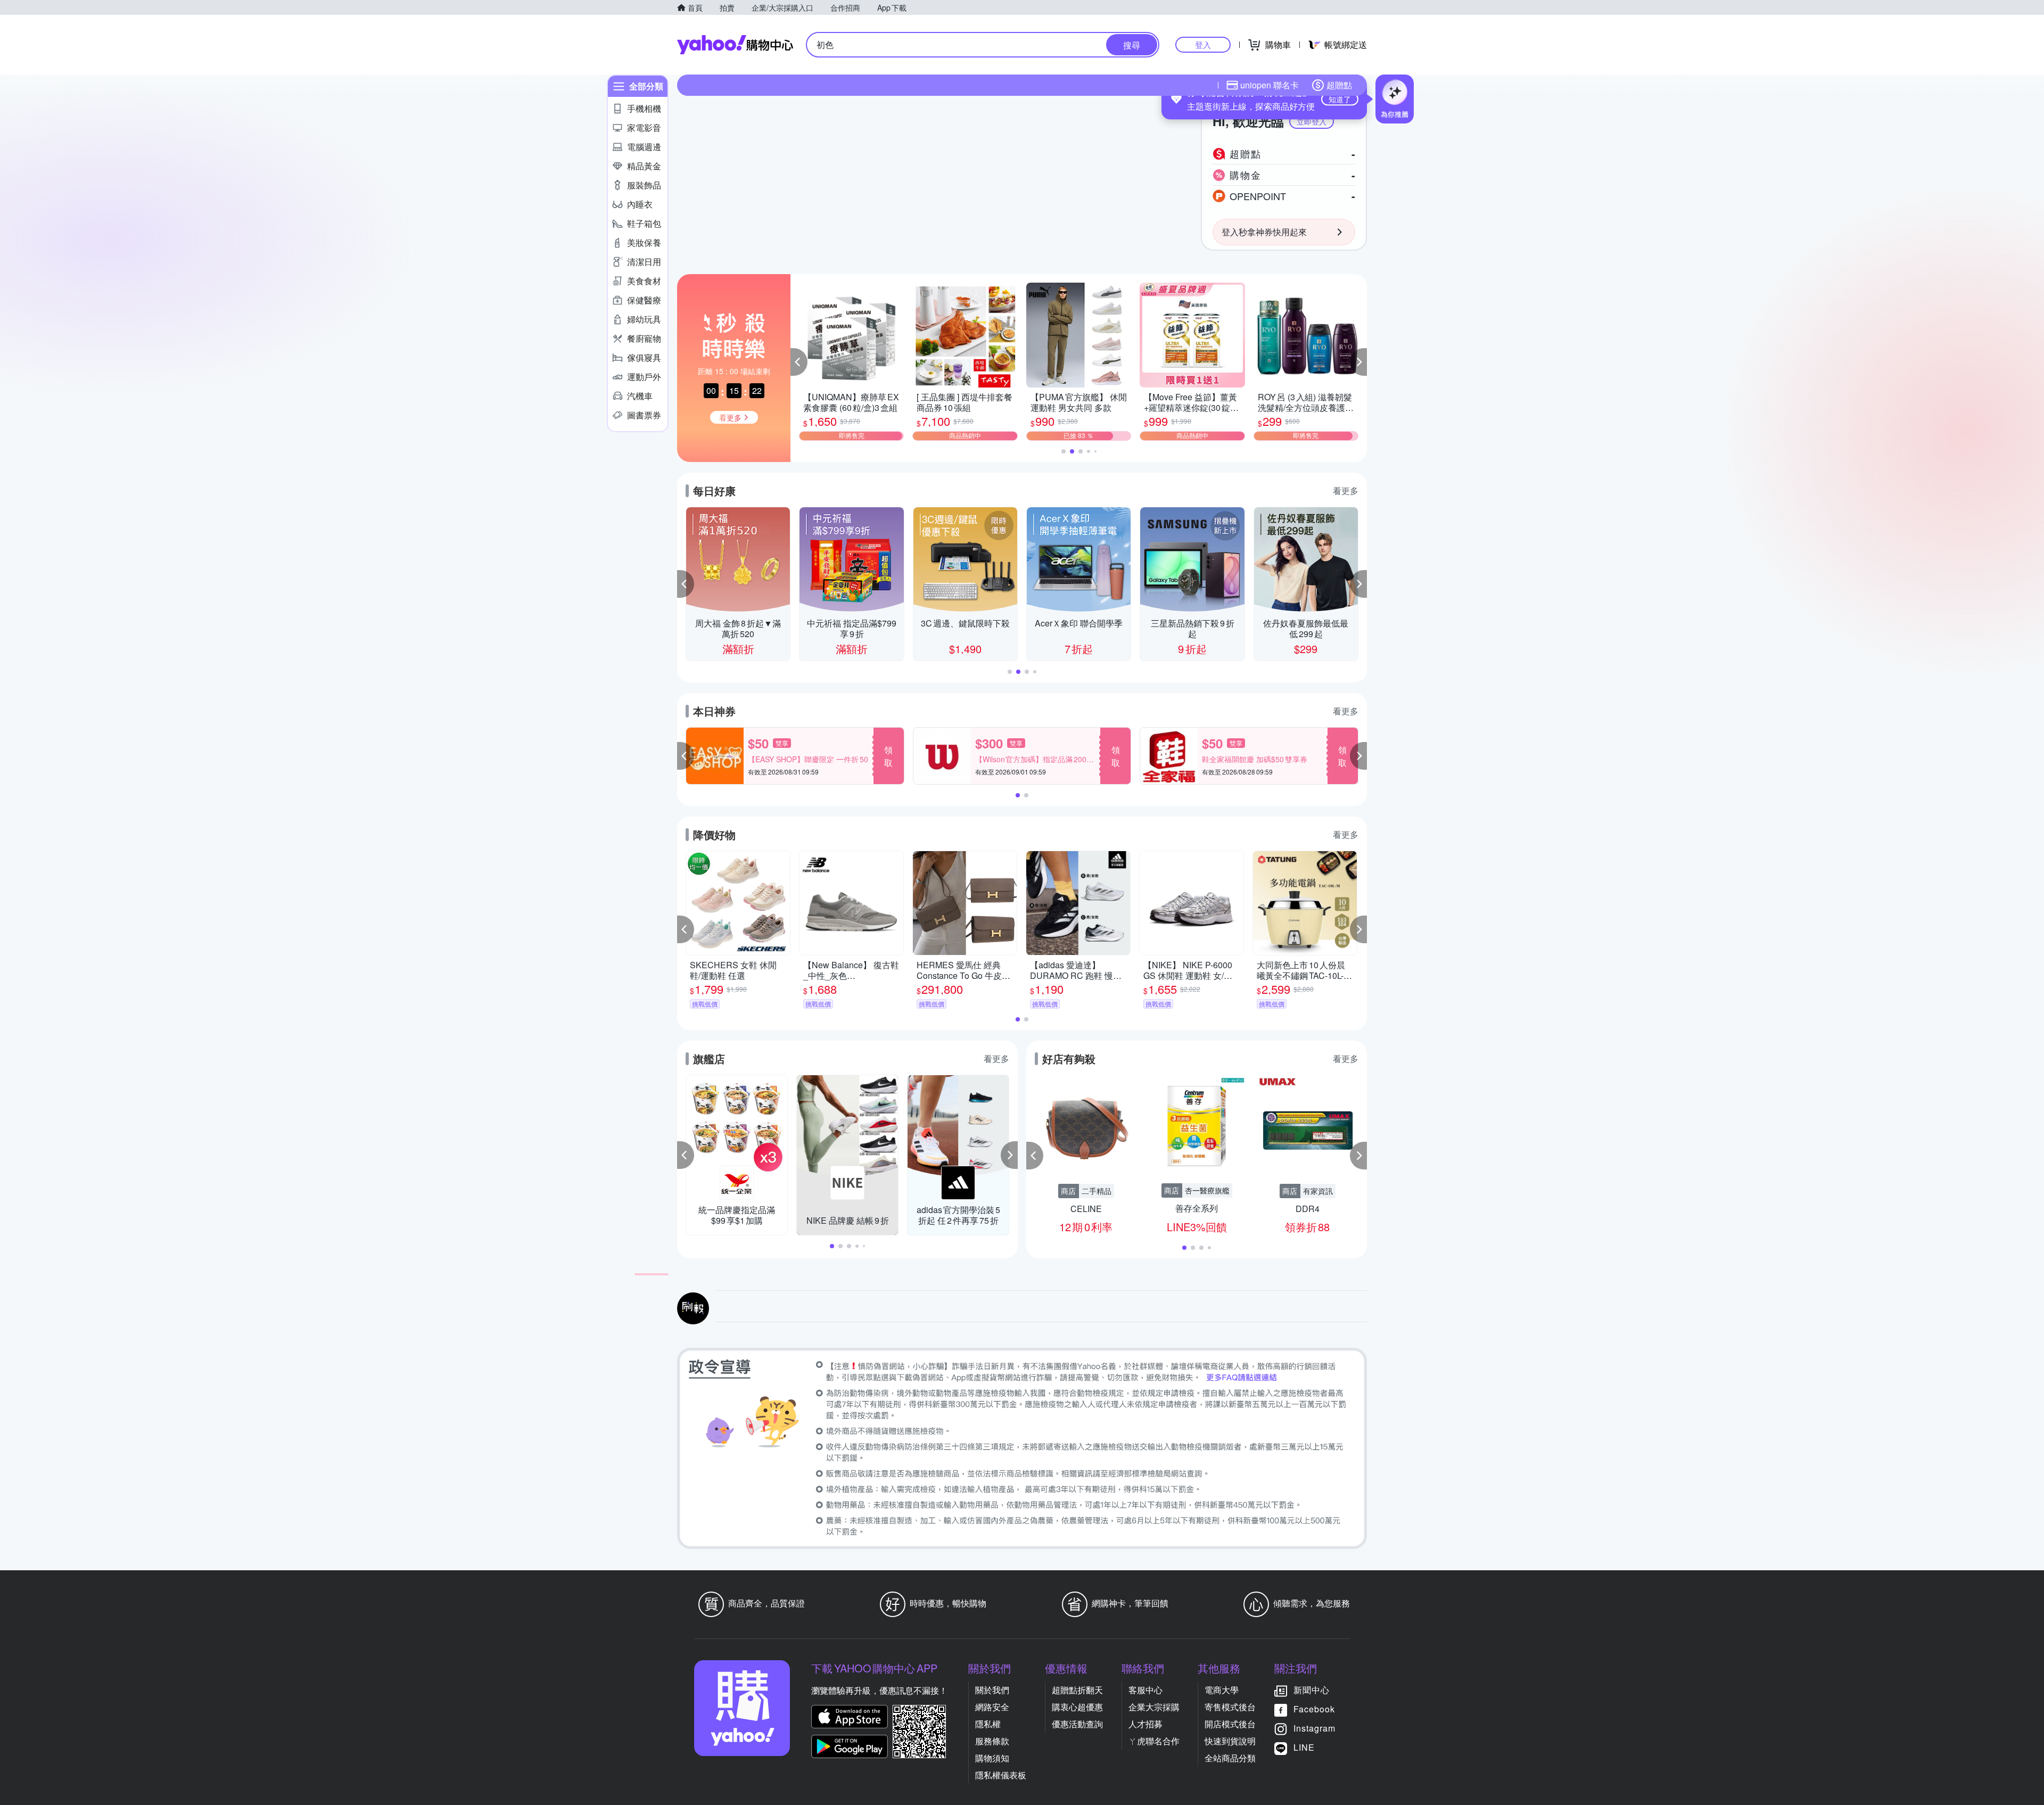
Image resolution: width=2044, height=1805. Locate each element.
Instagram (1314, 1729)
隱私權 (988, 1724)
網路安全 (992, 1707)
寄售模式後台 (1230, 1707)
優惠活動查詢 (1077, 1724)
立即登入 (1312, 121)
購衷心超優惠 (1077, 1707)
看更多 (1346, 491)
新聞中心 (1312, 1690)
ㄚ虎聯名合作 (1154, 1741)
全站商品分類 (1230, 1758)
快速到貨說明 (1230, 1741)
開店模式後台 (1230, 1724)
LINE (1304, 1748)
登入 (1203, 44)
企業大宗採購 (1154, 1707)
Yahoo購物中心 (735, 45)
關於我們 (992, 1690)
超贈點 (1339, 85)
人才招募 (1145, 1724)
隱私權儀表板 (1001, 1775)
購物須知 (992, 1758)
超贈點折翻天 (1077, 1690)
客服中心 (1145, 1690)
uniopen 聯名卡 (1270, 85)
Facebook (1314, 1709)
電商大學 (1222, 1690)
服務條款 (992, 1741)
